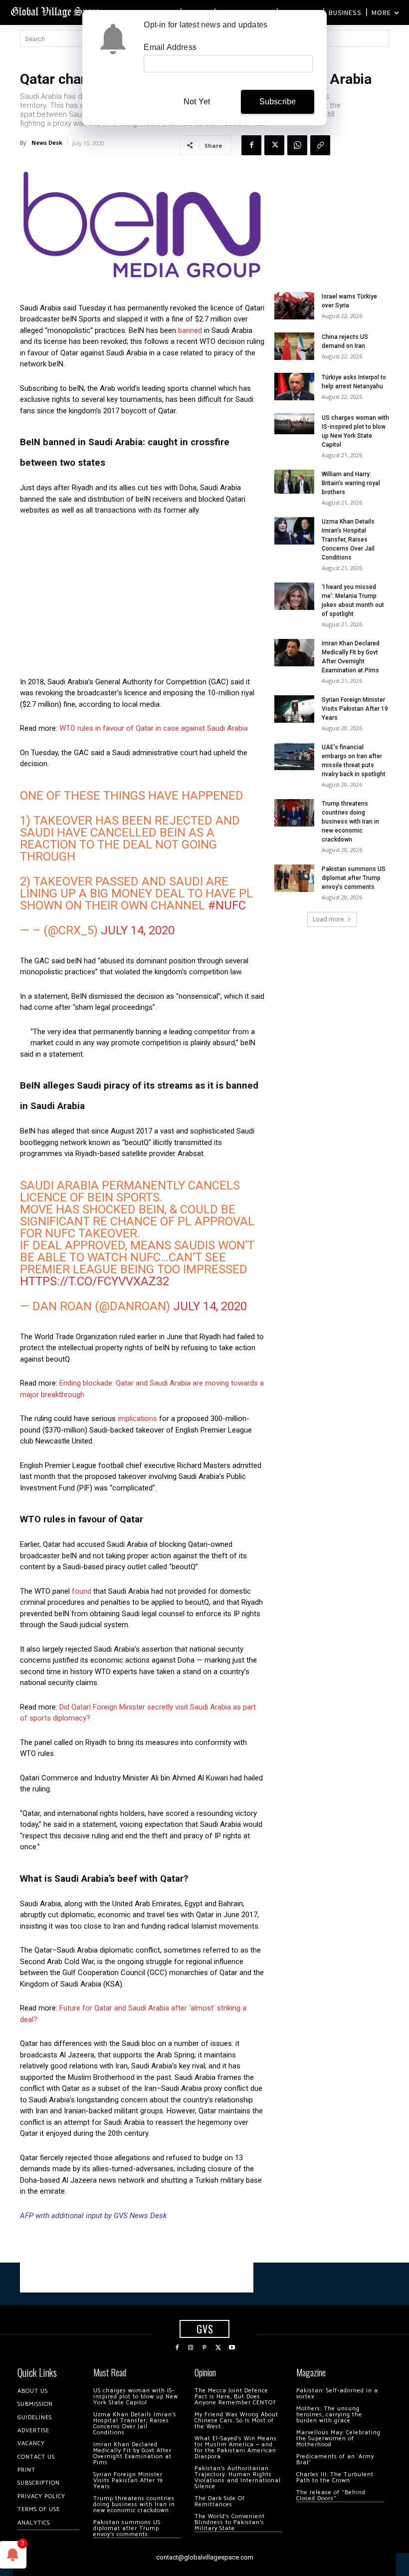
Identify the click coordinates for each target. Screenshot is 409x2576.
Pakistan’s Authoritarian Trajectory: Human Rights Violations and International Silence (238, 2477)
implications (137, 1419)
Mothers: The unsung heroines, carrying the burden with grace (329, 2415)
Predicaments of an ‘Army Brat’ (335, 2459)
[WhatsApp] (297, 145)
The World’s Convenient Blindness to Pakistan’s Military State (230, 2522)
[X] (274, 145)
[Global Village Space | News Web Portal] (56, 11)
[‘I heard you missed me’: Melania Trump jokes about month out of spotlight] (294, 596)
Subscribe (278, 102)
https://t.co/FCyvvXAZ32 (95, 1281)
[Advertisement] (142, 599)
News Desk (47, 143)
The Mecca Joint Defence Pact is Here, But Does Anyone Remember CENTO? (235, 2397)
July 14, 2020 (138, 930)
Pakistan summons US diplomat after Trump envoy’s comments (354, 878)
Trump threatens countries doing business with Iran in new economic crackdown (350, 822)
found (82, 1591)
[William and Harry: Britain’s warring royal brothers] (294, 482)
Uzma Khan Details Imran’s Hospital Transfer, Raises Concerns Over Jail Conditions (348, 540)
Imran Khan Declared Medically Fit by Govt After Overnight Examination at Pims (132, 2453)
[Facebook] (251, 145)
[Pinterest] (204, 2348)
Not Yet (197, 102)
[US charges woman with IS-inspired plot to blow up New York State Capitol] (294, 424)
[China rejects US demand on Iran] (294, 346)
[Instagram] (191, 2348)
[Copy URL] (320, 145)
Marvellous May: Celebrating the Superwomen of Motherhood (338, 2438)
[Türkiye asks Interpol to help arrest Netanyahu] (294, 387)
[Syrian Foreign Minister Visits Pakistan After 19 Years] (294, 709)
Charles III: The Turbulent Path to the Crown (335, 2477)
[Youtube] (232, 2348)
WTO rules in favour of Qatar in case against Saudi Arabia (154, 728)
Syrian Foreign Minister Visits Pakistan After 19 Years (355, 709)
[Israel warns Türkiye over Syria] (294, 306)
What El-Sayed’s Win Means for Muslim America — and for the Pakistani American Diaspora (236, 2447)
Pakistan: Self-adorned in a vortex (337, 2394)
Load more (328, 919)
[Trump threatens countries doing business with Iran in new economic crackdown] (294, 813)
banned (190, 330)
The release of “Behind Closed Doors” (331, 2495)
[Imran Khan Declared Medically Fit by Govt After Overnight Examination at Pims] (294, 653)
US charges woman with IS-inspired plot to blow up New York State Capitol (136, 2397)
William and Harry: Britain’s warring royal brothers (351, 483)
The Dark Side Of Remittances (220, 2501)
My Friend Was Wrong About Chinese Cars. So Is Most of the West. (236, 2421)
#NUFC (227, 905)
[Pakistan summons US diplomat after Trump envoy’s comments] (294, 878)
